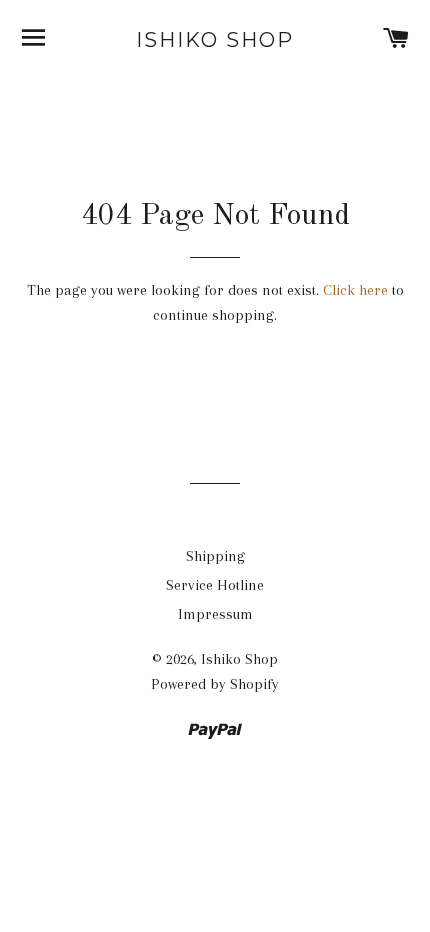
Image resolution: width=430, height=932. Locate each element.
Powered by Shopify (215, 684)
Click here (355, 290)
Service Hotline (215, 585)
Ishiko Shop (215, 40)
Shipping (215, 556)
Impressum (215, 614)
